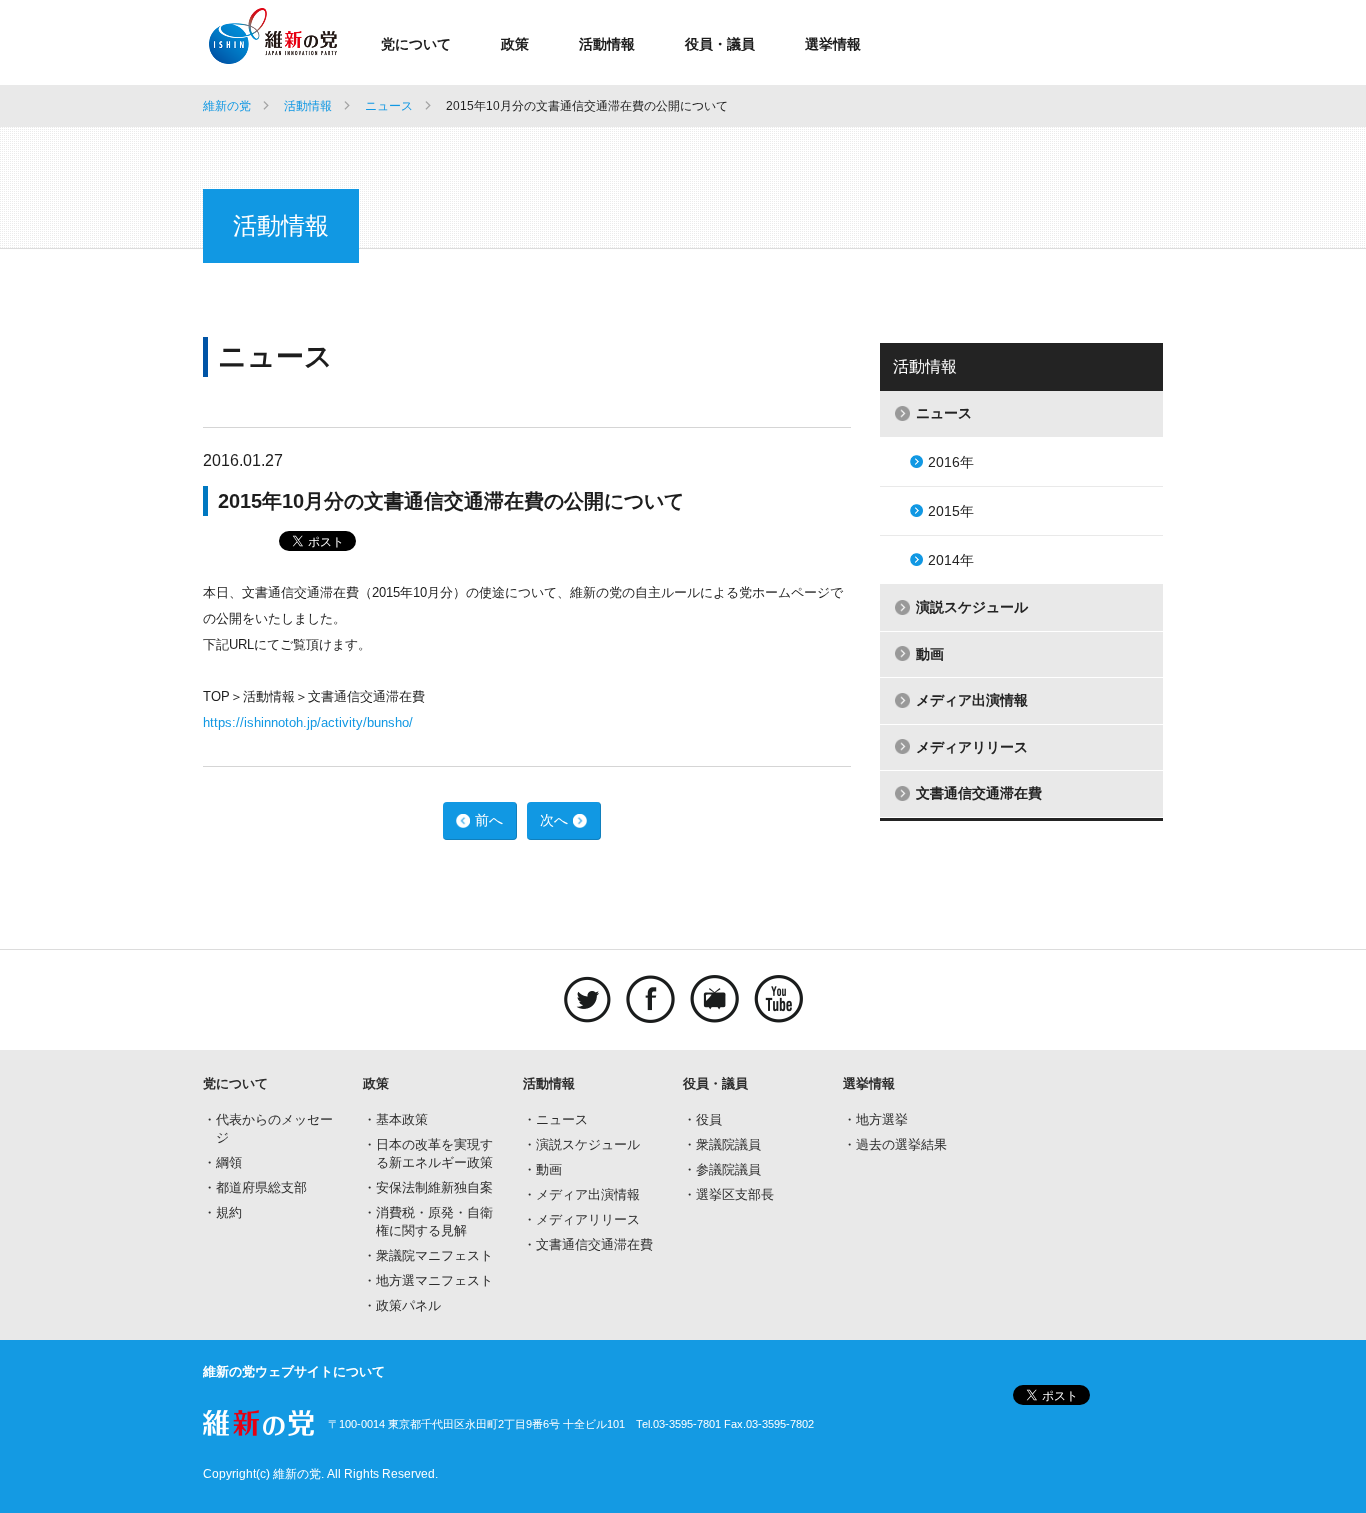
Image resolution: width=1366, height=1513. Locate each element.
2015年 (951, 511)
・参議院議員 (722, 1169)
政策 (515, 44)
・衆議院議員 (722, 1144)
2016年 (951, 462)
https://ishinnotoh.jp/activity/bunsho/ (308, 722)
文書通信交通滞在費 (979, 793)
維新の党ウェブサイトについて (294, 1371)
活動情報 (607, 44)
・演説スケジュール (581, 1144)
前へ (489, 820)
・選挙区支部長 (728, 1194)
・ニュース (555, 1119)
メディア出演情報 (972, 700)
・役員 (702, 1119)
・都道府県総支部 (255, 1187)
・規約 (222, 1212)
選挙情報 (833, 44)
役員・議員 (720, 44)
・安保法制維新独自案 (428, 1187)
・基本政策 (395, 1119)
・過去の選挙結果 (895, 1144)
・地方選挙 (875, 1119)
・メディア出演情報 (581, 1194)
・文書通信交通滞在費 (588, 1244)
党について (416, 44)
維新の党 (227, 106)
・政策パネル (402, 1305)
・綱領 (222, 1162)
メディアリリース (972, 747)
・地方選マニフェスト (428, 1280)
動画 (930, 654)
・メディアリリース (581, 1219)
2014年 (951, 560)
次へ (554, 820)
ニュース (389, 106)
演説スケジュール (972, 607)
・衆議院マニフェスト (428, 1255)
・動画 (542, 1169)
